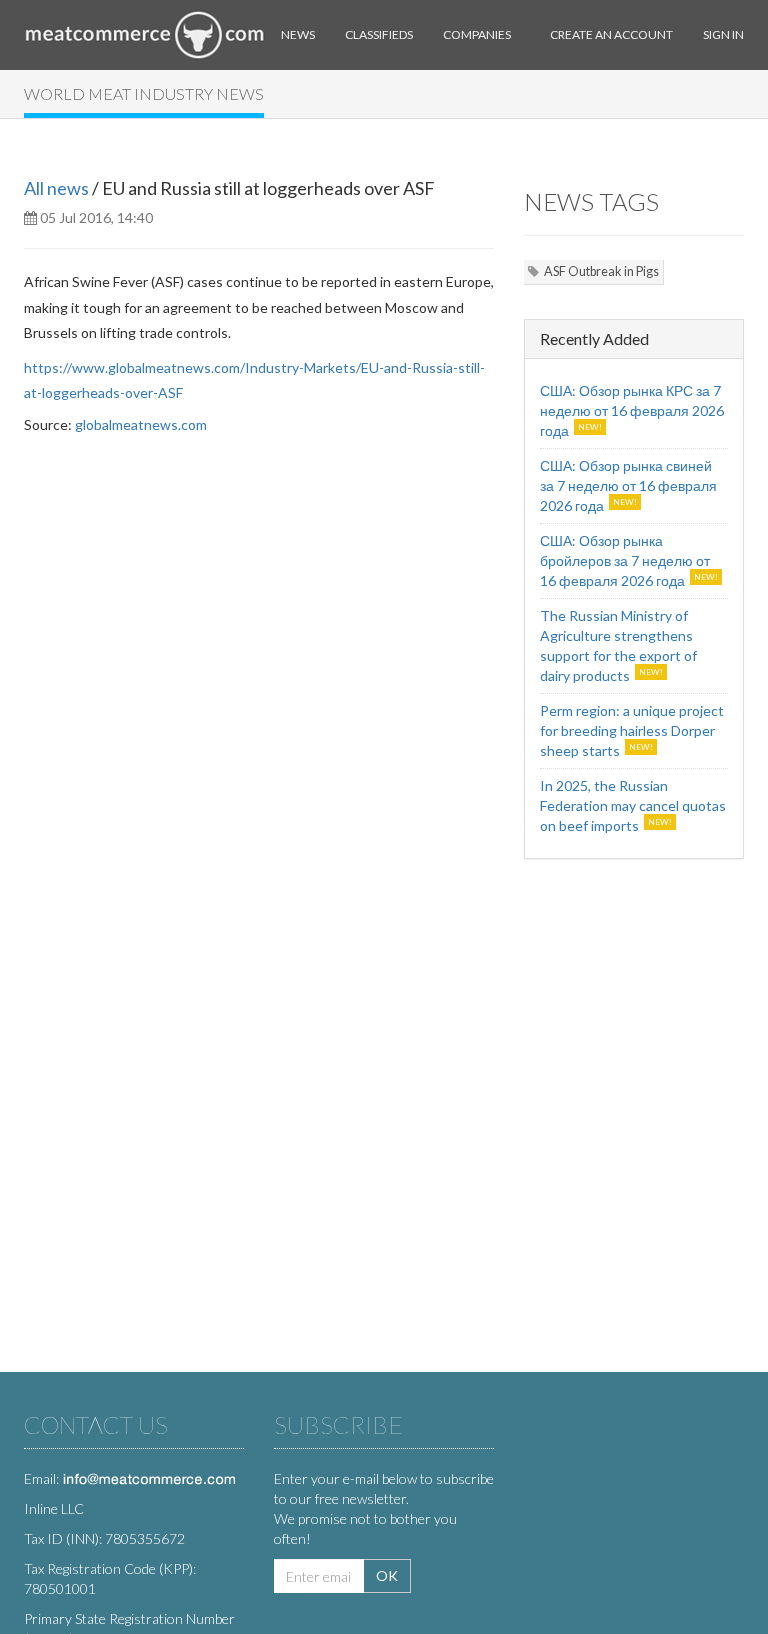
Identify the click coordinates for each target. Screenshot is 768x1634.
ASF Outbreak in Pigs (601, 271)
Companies (477, 34)
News (298, 34)
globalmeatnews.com (141, 424)
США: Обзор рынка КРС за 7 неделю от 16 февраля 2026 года (632, 410)
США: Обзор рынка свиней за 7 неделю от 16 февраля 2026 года (628, 485)
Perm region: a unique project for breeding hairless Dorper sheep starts (632, 730)
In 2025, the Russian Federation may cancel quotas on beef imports (633, 805)
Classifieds (379, 34)
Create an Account (611, 34)
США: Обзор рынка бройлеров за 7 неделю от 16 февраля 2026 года (625, 560)
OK (387, 1575)
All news (56, 188)
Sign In (723, 34)
